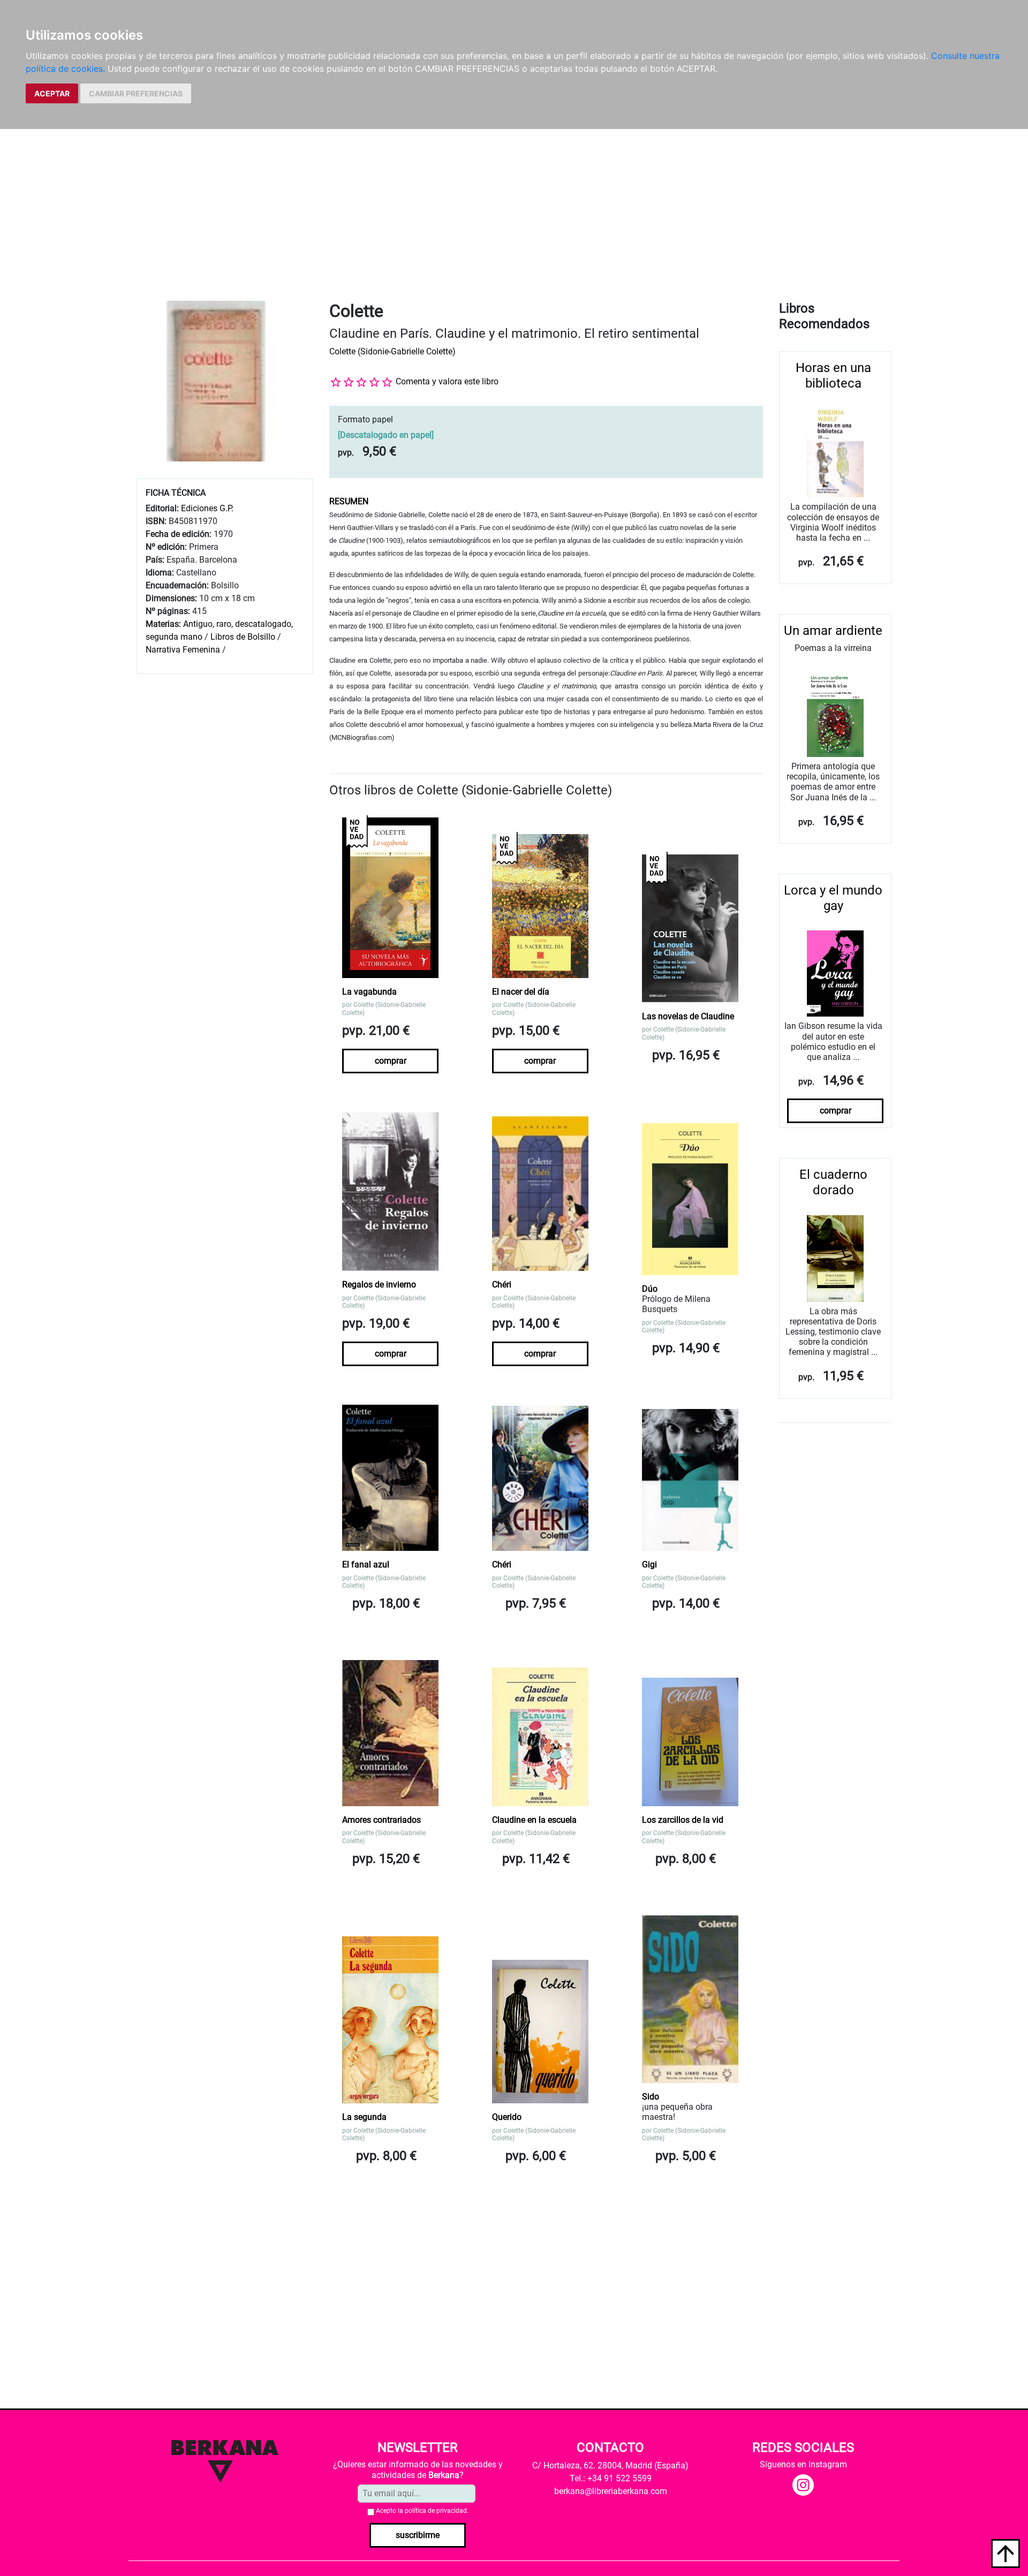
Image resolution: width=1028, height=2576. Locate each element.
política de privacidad (436, 2511)
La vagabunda (369, 992)
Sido (651, 2097)
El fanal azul (366, 1564)
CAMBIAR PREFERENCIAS (136, 93)
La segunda (364, 2117)
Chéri (502, 1285)
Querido (507, 2117)
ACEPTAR (52, 93)
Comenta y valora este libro (447, 381)
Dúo (650, 1289)
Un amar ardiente (833, 631)
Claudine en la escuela (534, 1820)
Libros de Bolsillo (243, 637)
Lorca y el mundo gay (833, 898)
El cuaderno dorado (833, 1182)
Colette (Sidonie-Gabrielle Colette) (392, 351)
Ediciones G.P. (207, 508)
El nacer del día (521, 992)
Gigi (649, 1564)
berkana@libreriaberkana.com (611, 2491)
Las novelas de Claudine (688, 1016)
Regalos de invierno (379, 1285)
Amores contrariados (381, 1820)
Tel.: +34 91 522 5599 (611, 2478)
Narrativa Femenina (183, 650)
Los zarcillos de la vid (683, 1820)
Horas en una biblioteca (833, 376)
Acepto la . (422, 2511)
